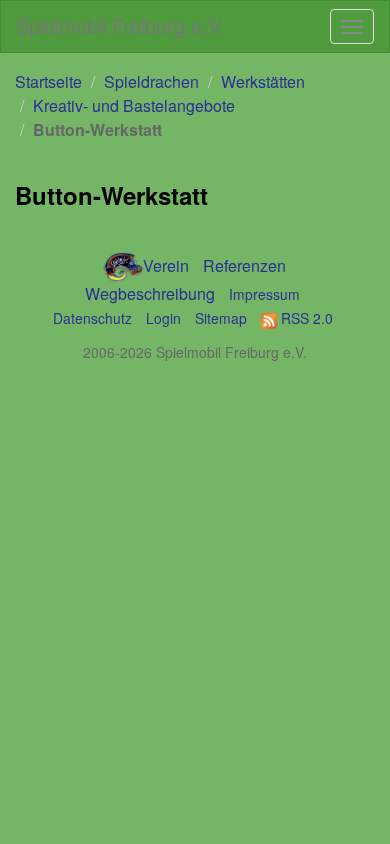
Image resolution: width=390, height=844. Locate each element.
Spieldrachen (151, 81)
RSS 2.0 (305, 318)
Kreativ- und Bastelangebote (134, 105)
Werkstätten (263, 81)
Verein (166, 265)
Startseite (48, 81)
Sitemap (221, 318)
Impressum (264, 294)
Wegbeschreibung (150, 293)
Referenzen (244, 265)
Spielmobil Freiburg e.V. (120, 25)
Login (163, 318)
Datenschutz (92, 318)
